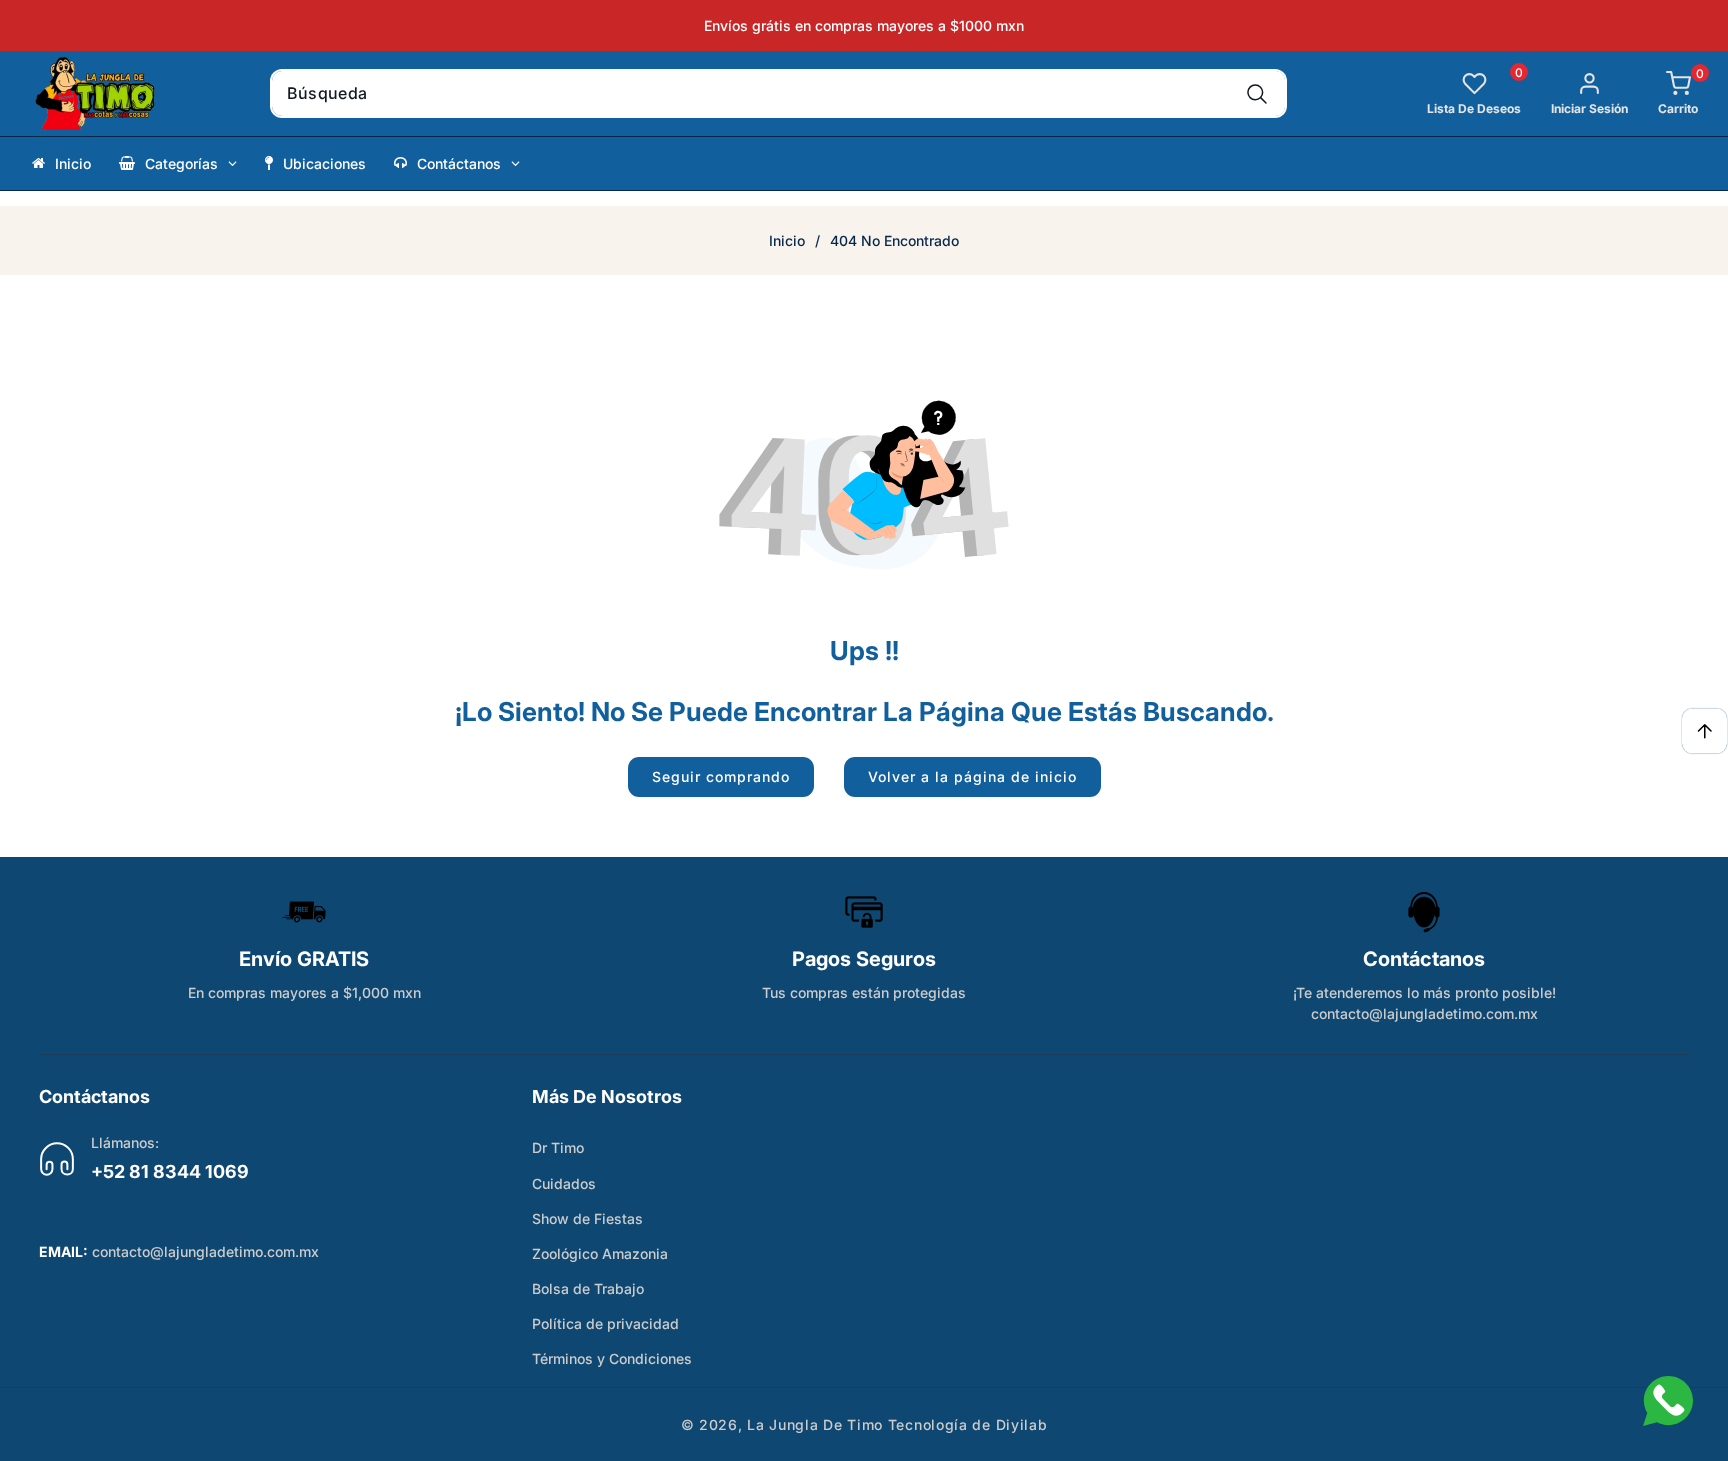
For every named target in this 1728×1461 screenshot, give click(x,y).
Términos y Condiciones (612, 1358)
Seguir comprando (721, 776)
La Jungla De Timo (815, 1424)
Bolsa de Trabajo (588, 1288)
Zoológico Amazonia (600, 1253)
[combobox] (778, 93)
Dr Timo (558, 1147)
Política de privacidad (605, 1323)
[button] (1663, 93)
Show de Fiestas (587, 1218)
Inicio (787, 240)
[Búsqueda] (1257, 93)
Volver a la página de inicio (972, 776)
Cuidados (564, 1183)
